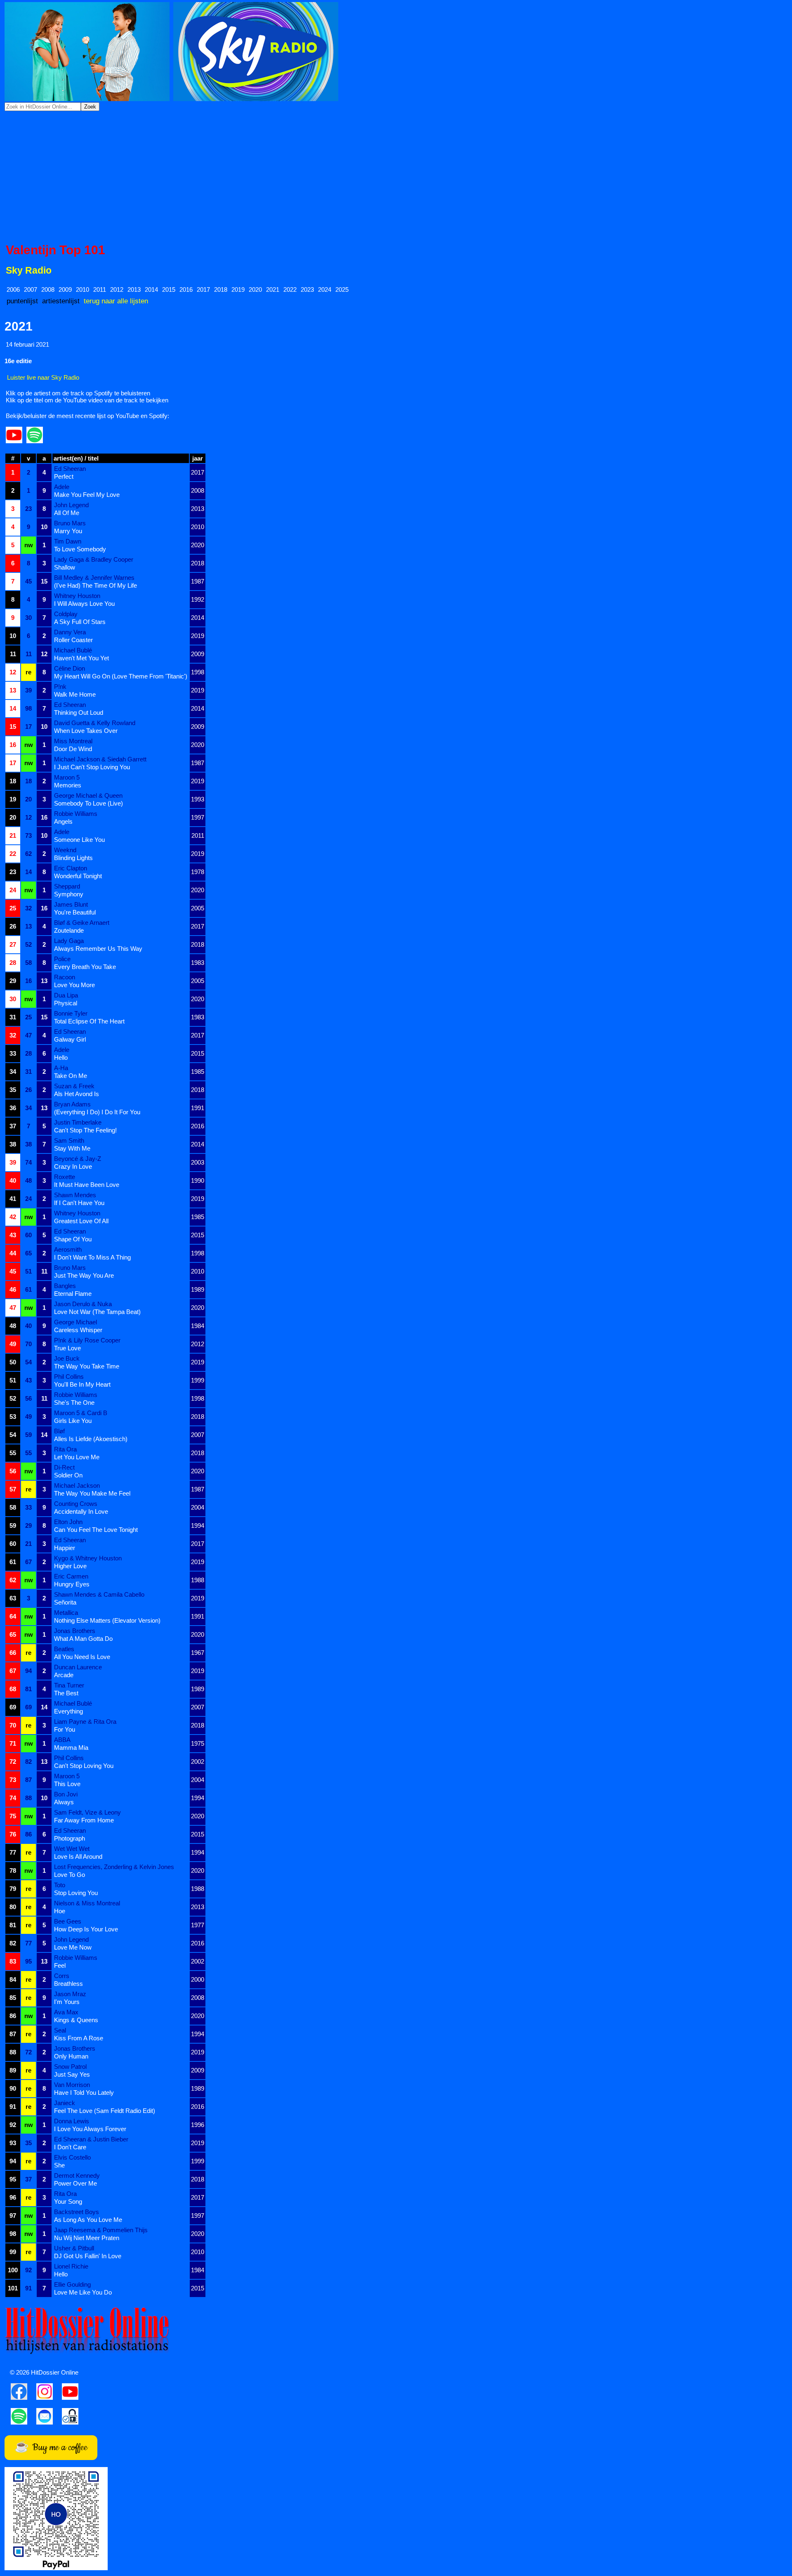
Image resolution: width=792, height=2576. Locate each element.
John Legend (71, 505)
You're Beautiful (75, 912)
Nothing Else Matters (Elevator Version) (107, 1620)
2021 (273, 290)
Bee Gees (68, 1921)
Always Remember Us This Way (98, 949)
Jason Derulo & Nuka (83, 1304)
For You (65, 1729)
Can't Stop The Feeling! (85, 1130)
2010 (82, 290)
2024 (325, 290)
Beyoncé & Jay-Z (78, 1159)
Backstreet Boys (77, 2212)
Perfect (64, 476)
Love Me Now (73, 1947)
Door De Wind (73, 749)
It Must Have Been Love (87, 1185)
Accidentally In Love (81, 1511)
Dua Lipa (66, 995)
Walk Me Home (75, 694)
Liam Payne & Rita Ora (85, 1722)
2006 (13, 290)
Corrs (62, 1976)
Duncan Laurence (78, 1667)
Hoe (60, 1911)
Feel (60, 1965)
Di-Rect (64, 1467)
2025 (342, 290)
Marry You (68, 531)
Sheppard (67, 886)
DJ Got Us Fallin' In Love (88, 2256)
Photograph (70, 1838)
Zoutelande (69, 930)
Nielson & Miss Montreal (87, 1903)
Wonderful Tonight (78, 876)
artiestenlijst (61, 301)
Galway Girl (70, 1039)
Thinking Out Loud (79, 713)
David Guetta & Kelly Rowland (95, 723)
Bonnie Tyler (71, 1013)
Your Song (68, 2201)
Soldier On (68, 1475)
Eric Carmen (71, 1576)
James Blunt (71, 904)
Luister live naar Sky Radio (43, 377)
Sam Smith (69, 1140)
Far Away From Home (84, 1820)
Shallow (65, 567)
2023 (307, 290)
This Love (67, 1784)
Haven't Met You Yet (81, 658)
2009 (65, 290)
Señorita (65, 1602)
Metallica (66, 1613)
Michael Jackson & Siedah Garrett (100, 759)
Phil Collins (69, 1377)
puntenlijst (22, 301)
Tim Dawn (68, 541)
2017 (203, 290)
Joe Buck (67, 1358)
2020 (255, 290)
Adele (62, 487)
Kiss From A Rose (79, 2038)
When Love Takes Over (86, 731)
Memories (68, 785)
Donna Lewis (72, 2121)
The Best (66, 1693)
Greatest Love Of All (81, 1221)
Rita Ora (65, 1449)
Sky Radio (29, 271)
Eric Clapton (71, 868)
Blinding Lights (73, 858)
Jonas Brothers (75, 1631)
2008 (48, 290)
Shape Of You (73, 1239)
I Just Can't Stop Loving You (92, 767)
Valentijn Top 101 (55, 250)
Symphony (69, 894)
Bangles (65, 1286)
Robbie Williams (76, 814)
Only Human (71, 2056)
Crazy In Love (73, 1166)
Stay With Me (72, 1148)
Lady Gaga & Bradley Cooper (94, 559)
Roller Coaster (73, 640)
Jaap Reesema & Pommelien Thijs (101, 2230)
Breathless (68, 1984)
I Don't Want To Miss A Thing (92, 1257)
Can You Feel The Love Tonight (96, 1530)
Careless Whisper (78, 1330)
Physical (66, 1003)
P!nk (60, 687)
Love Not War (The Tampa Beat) (97, 1312)
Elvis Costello (72, 2157)
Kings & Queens (76, 2020)
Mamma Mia (71, 1748)
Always (64, 1802)
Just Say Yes (72, 2074)
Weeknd (65, 850)
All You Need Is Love (82, 1657)
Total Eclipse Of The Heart (89, 1021)
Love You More (74, 985)
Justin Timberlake (78, 1122)
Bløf (59, 1431)
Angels (63, 821)
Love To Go (70, 1875)
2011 (100, 290)
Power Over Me (75, 2183)
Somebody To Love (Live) (88, 803)
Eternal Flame (73, 1294)
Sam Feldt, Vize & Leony (87, 1812)
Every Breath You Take (85, 967)
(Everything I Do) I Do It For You (97, 1112)
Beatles (64, 1649)
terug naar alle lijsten (116, 301)
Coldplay (66, 614)
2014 (151, 290)
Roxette (65, 1177)
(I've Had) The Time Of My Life (95, 585)
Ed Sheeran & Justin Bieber (91, 2139)
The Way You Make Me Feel (92, 1493)
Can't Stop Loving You (84, 1766)
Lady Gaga (69, 941)
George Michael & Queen (88, 795)
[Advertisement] (396, 177)
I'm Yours (67, 2002)
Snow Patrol (70, 2067)
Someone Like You (79, 840)
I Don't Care (70, 2147)
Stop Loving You (76, 1893)
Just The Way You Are (84, 1275)
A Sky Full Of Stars (80, 622)
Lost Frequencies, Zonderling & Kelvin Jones (114, 1867)
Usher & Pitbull (74, 2248)
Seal (60, 2030)
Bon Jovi (66, 1794)
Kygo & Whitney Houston (88, 1558)
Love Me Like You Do (83, 2292)
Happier (65, 1548)
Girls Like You (73, 1421)
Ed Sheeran (70, 469)
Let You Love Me (77, 1457)
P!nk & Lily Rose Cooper (87, 1340)
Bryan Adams (72, 1104)
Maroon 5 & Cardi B (81, 1413)
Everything (68, 1711)
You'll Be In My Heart (82, 1384)
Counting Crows (76, 1504)
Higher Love (70, 1566)
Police (62, 959)
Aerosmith (68, 1249)
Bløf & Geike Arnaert (82, 923)
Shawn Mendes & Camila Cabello (99, 1594)
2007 (31, 290)
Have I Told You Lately (84, 2093)
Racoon (65, 977)
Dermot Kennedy (77, 2175)
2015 (169, 290)
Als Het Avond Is (77, 1094)
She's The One (74, 1403)
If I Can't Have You (79, 1203)
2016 (186, 290)
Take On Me (71, 1076)
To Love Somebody (80, 549)
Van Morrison (72, 2085)
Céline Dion (70, 668)
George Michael (75, 1322)
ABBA (62, 1740)
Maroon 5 (67, 777)
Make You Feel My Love (87, 495)
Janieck (65, 2103)
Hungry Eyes (72, 1584)
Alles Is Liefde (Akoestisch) (91, 1439)
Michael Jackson (77, 1485)
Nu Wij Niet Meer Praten (87, 2238)
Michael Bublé (73, 650)
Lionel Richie (71, 2266)
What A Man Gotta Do (83, 1639)
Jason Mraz (70, 1994)
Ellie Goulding (72, 2284)
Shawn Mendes (75, 1195)
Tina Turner (69, 1685)
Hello (61, 1058)
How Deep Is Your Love (86, 1929)
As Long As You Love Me (88, 2220)
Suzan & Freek (74, 1086)
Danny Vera (70, 632)
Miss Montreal (73, 741)
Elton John (68, 1522)
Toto (60, 1885)
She (59, 2165)
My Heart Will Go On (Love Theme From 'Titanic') (121, 676)
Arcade (64, 1675)
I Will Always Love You (84, 604)
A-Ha (61, 1068)
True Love (67, 1348)
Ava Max (66, 2012)
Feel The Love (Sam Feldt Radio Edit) (105, 2111)
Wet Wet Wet (72, 1849)
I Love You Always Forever (90, 2129)
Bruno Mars (70, 523)
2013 (134, 290)
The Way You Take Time (87, 1366)
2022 (290, 290)
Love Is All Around (78, 1856)
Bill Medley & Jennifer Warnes (94, 578)
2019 (238, 290)
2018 (221, 290)
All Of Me (67, 513)
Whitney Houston (77, 596)
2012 (117, 290)
